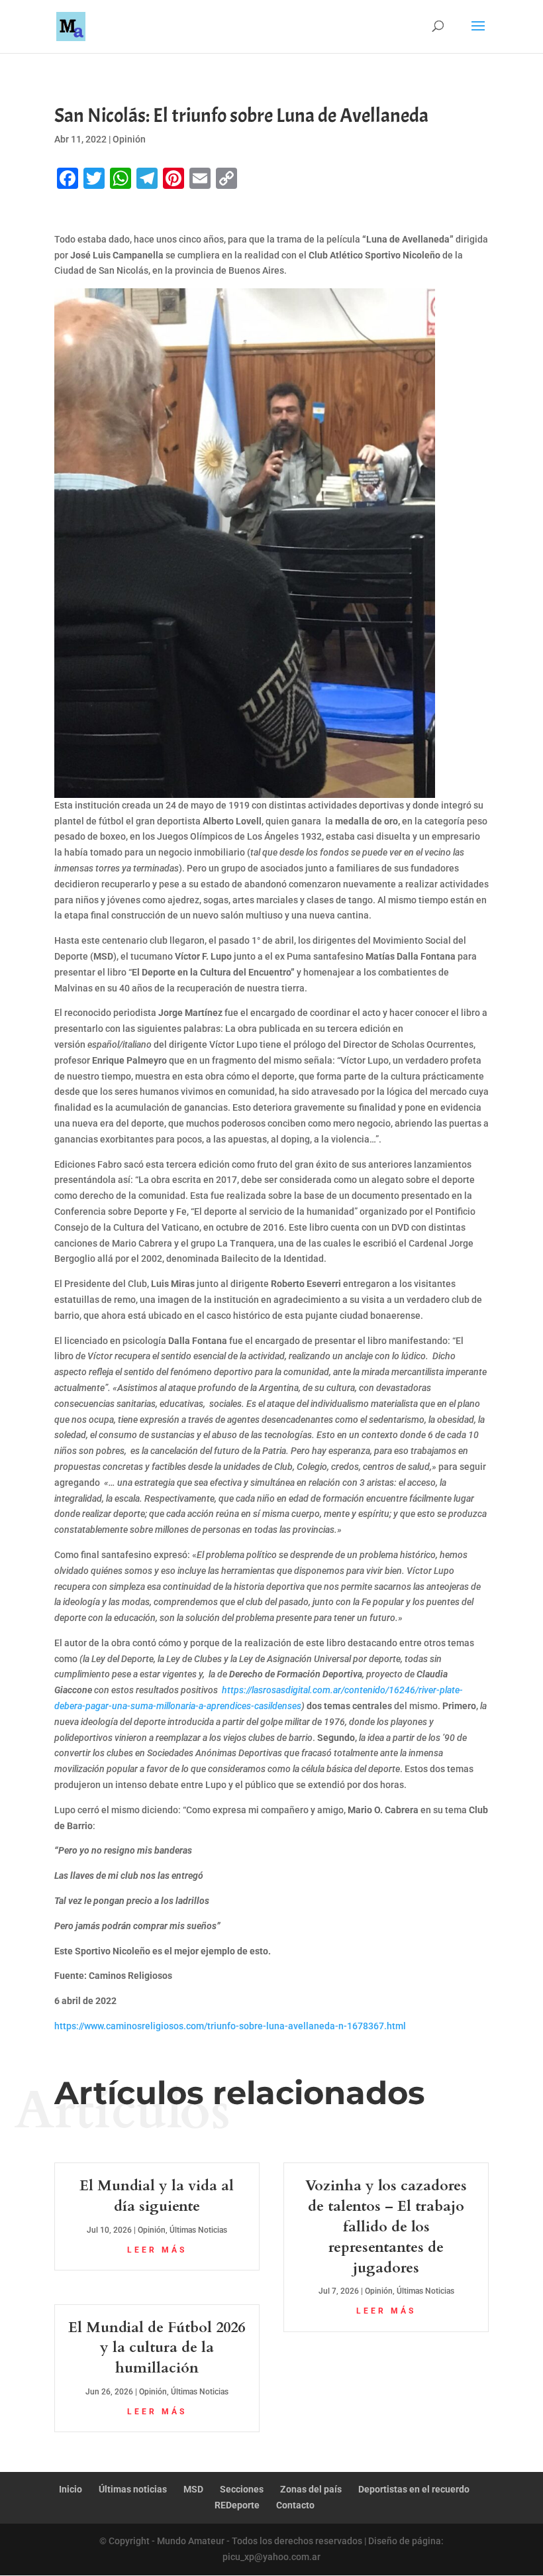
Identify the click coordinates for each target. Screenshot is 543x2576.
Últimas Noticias (198, 2230)
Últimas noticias (133, 2489)
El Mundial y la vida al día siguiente (157, 2196)
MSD (193, 2489)
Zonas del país (311, 2489)
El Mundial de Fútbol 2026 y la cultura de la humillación (157, 2348)
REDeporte (237, 2505)
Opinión (129, 139)
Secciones (242, 2489)
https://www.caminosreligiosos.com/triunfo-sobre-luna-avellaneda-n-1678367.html (230, 2026)
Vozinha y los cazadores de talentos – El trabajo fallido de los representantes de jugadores (386, 2226)
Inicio (71, 2489)
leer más (157, 2250)
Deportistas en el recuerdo (414, 2489)
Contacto (295, 2505)
